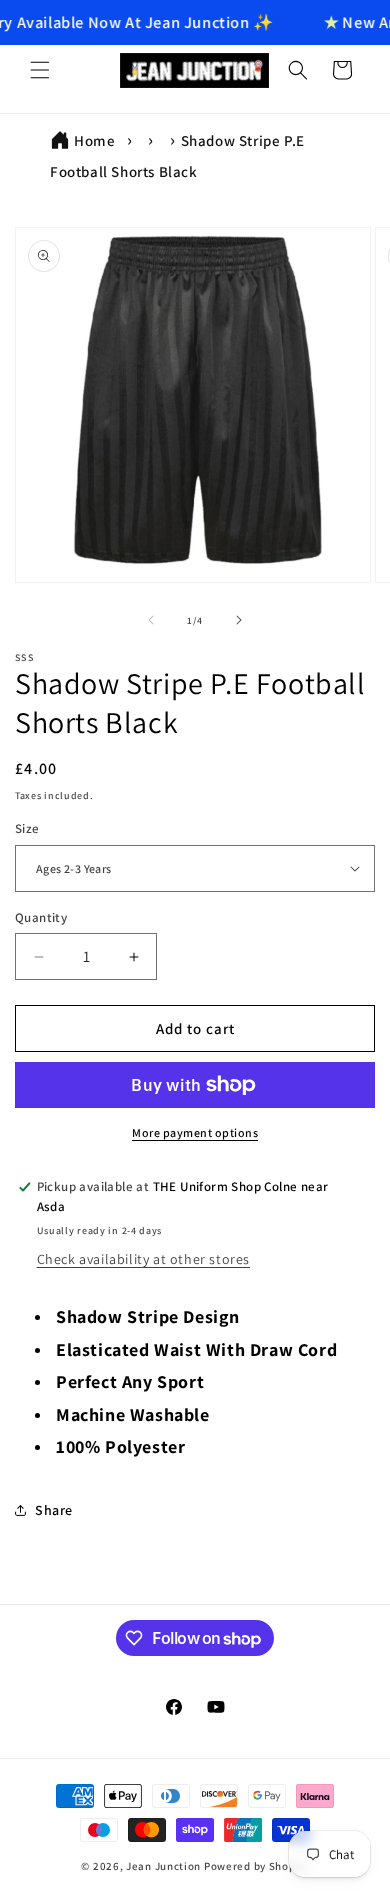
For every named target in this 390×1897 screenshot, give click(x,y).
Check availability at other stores (143, 1259)
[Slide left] (151, 620)
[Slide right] (239, 620)
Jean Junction (163, 1866)
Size (27, 828)
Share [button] (54, 1510)
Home (94, 140)
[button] (40, 70)
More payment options (195, 1132)
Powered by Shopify (256, 1866)
